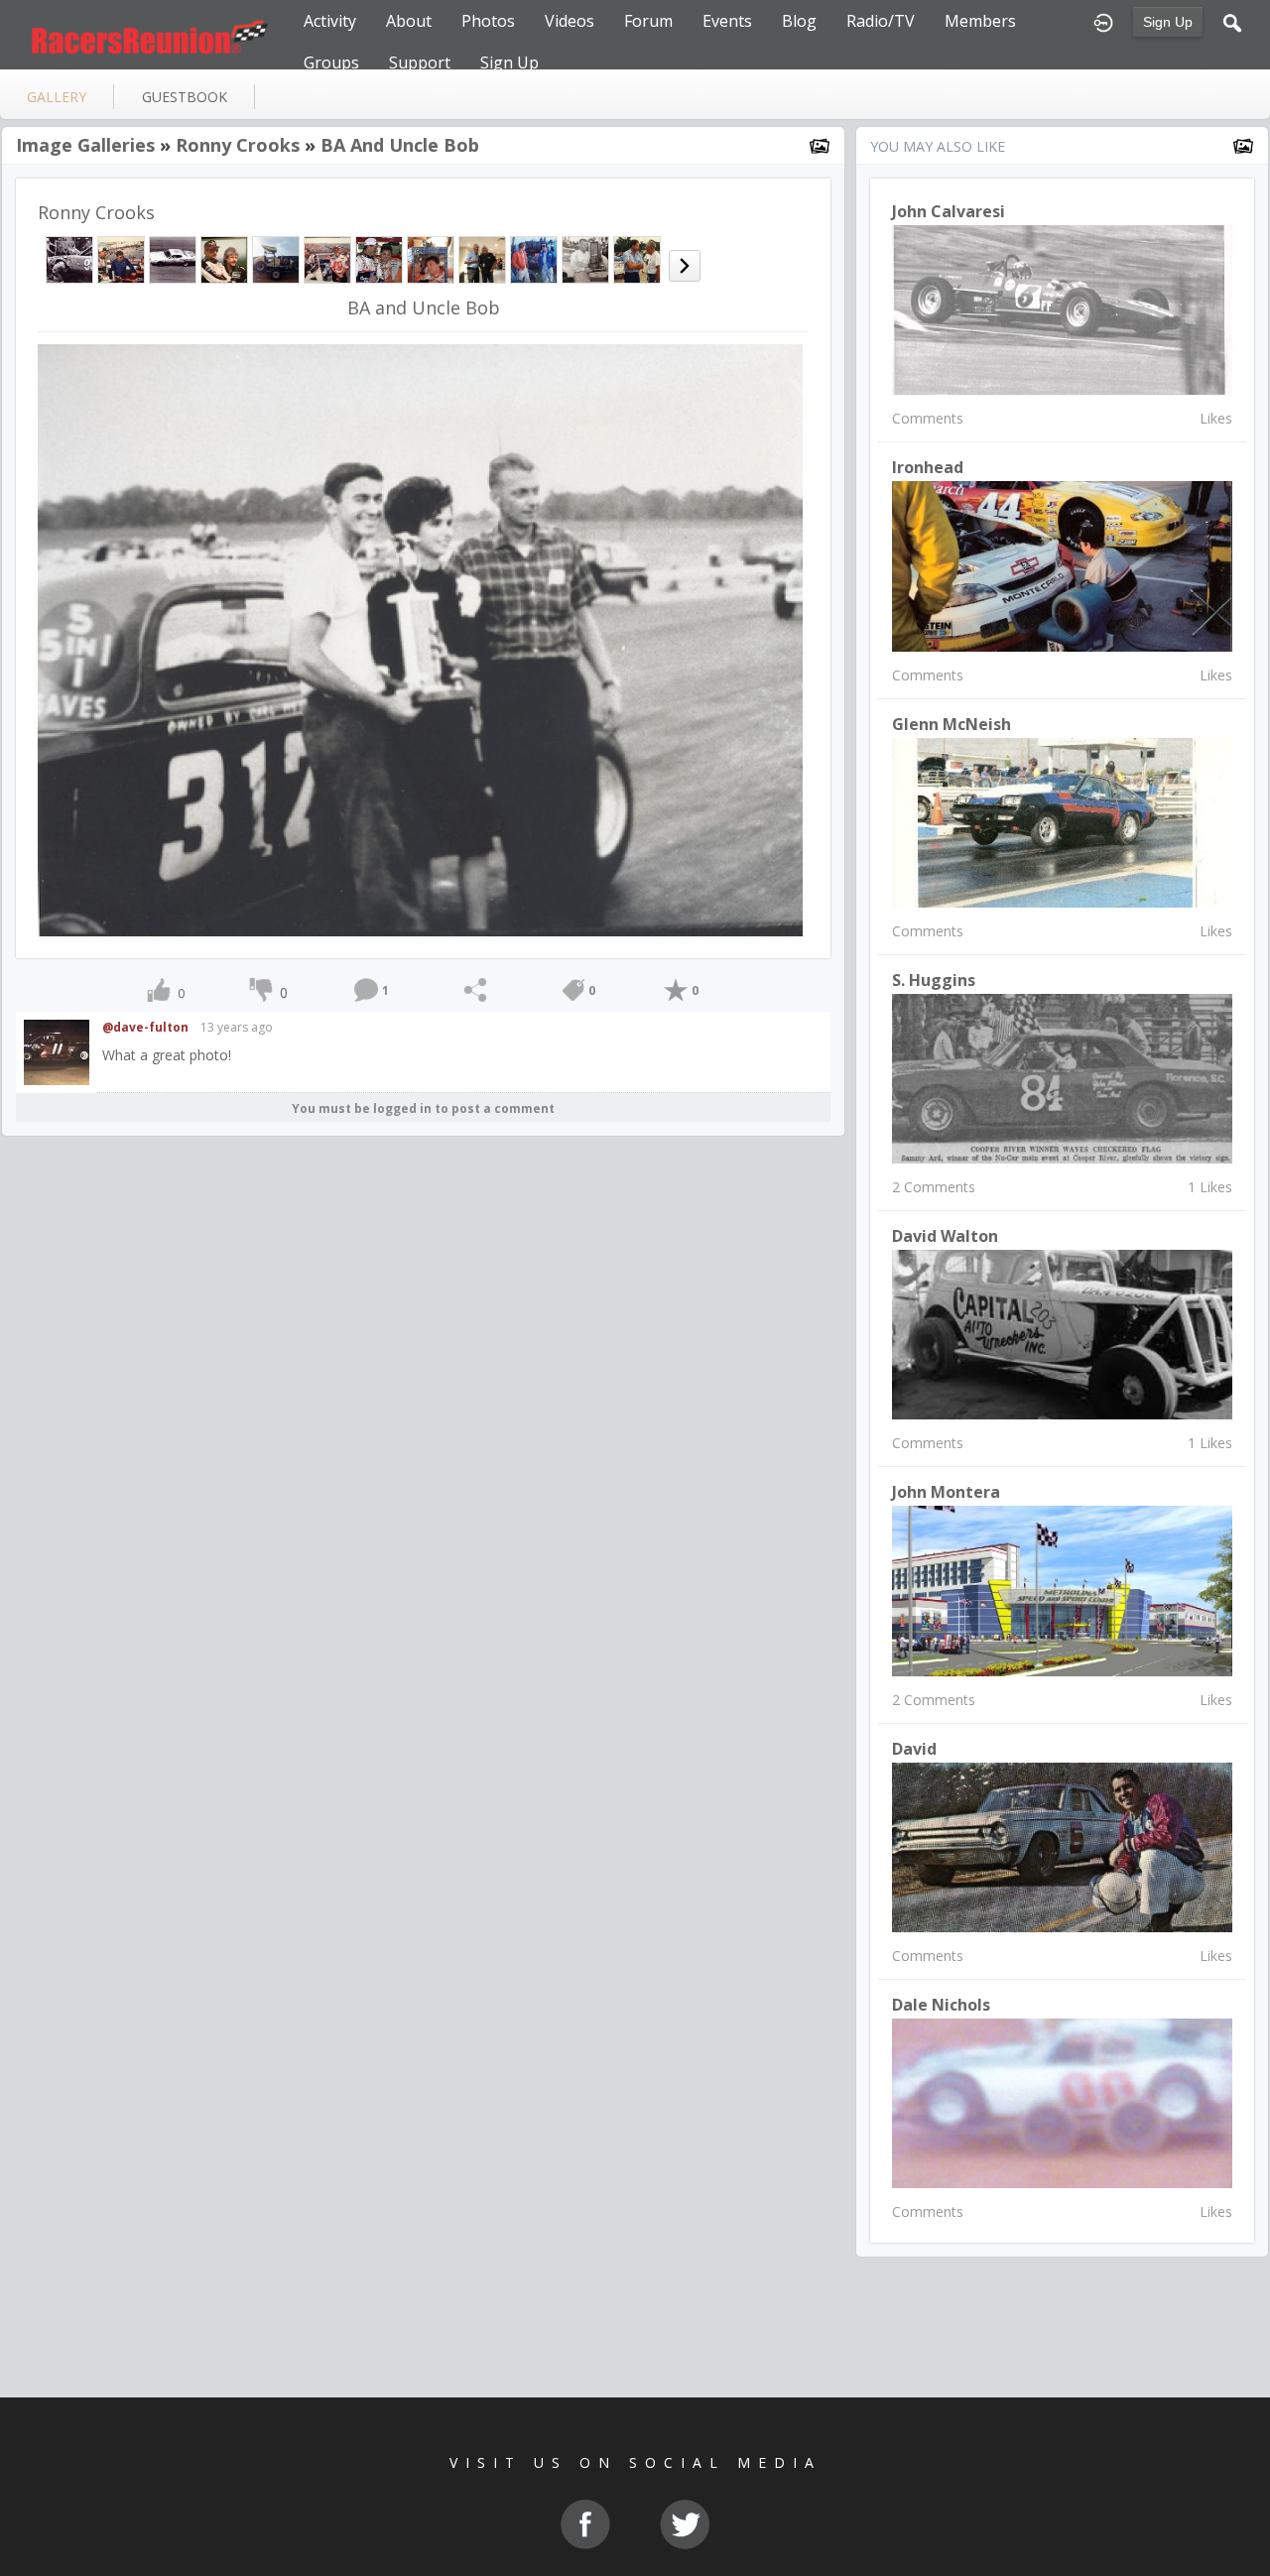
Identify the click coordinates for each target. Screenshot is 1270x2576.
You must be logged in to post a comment (423, 1108)
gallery (57, 97)
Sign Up (1168, 22)
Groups (331, 62)
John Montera (946, 1492)
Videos (570, 21)
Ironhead (928, 467)
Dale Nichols (941, 2005)
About (409, 21)
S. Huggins (934, 980)
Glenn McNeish (952, 724)
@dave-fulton (145, 1027)
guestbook (185, 97)
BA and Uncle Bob (400, 145)
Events (727, 21)
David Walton (945, 1236)
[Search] (1232, 21)
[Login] (1103, 21)
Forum (648, 21)
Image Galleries (85, 145)
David (914, 1749)
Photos (488, 21)
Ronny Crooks (238, 145)
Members (980, 21)
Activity (330, 21)
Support (420, 62)
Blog (799, 21)
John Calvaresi (949, 211)
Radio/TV (881, 21)
